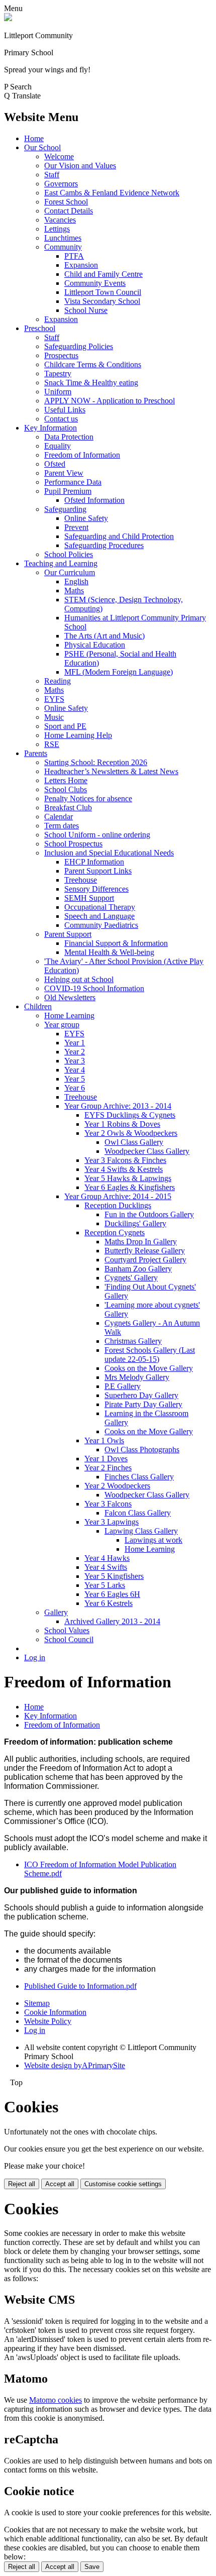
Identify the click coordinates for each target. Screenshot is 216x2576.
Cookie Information (55, 2012)
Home (34, 138)
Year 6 (75, 1088)
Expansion (81, 265)
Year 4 (75, 1070)
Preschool (40, 328)
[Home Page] (8, 18)
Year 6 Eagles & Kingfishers (130, 1187)
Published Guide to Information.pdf (80, 1986)
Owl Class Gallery (134, 1142)
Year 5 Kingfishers (114, 1576)
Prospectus (61, 355)
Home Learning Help (78, 735)
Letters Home (66, 780)
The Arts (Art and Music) (104, 636)
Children (38, 1006)
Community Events (95, 283)
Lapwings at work (153, 1540)
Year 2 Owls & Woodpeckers (131, 1133)
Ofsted (55, 464)
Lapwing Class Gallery (141, 1531)
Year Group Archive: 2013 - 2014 (118, 1106)
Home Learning (69, 1015)
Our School (42, 147)
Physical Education (95, 645)
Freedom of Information (82, 455)
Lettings (57, 229)
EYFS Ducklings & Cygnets (130, 1115)
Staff (52, 175)
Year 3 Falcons (108, 1504)
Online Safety (86, 518)
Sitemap (37, 2003)
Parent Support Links (98, 871)
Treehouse (81, 880)
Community (63, 247)
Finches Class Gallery (139, 1477)
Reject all (22, 2184)
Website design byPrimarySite (75, 2065)
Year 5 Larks (105, 1585)
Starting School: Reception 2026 (96, 762)
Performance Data (73, 482)
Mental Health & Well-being (109, 952)
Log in (35, 1657)
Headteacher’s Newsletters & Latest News (111, 771)
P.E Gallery (123, 1386)
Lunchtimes (63, 238)
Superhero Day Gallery (141, 1395)
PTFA (74, 256)
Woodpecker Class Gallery (147, 1151)
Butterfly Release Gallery (145, 1251)
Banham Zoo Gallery (138, 1269)
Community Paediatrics (101, 925)
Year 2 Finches (108, 1468)
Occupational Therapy (100, 907)
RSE (52, 744)
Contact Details (69, 211)
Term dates (62, 826)
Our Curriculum (70, 572)
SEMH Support (89, 898)
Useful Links (65, 410)
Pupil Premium (68, 491)
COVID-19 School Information (94, 988)
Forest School (66, 202)
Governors (61, 184)
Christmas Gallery (133, 1341)
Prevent (76, 527)
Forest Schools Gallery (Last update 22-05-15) (150, 1355)
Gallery (56, 1612)
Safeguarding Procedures (104, 545)
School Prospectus (73, 844)
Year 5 (75, 1079)
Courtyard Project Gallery (145, 1260)
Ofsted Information (94, 500)
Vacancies (60, 220)
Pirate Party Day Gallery (143, 1404)
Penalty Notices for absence (88, 798)
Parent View (64, 473)
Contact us (61, 419)
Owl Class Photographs (142, 1450)
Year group (62, 1025)
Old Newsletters (70, 997)
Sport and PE (65, 726)
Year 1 (75, 1043)
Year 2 (75, 1052)
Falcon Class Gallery (138, 1513)
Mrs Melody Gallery (137, 1377)
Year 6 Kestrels (109, 1603)
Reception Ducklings (118, 1205)
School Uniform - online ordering (97, 835)
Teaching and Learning (61, 563)
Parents (36, 753)
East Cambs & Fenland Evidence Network (112, 193)
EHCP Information (94, 862)
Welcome (59, 156)
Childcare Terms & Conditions (93, 364)
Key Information (50, 428)
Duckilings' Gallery (135, 1223)
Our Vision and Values (80, 166)
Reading (58, 681)
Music (54, 717)
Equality (58, 446)
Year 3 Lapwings (112, 1522)
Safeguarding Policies (79, 346)
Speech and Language (99, 916)
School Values (67, 1630)
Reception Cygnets (115, 1232)
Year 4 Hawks (107, 1558)
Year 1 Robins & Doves (122, 1124)
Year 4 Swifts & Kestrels (124, 1169)
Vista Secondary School (102, 301)
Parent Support (68, 934)
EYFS (54, 699)
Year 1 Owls (104, 1440)
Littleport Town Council (103, 292)
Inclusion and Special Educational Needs (109, 853)
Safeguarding (65, 509)
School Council (69, 1639)
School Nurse (86, 310)
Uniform (58, 392)
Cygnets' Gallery (131, 1278)
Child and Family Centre (103, 274)
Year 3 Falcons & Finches (125, 1160)
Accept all (60, 2184)
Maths (74, 591)
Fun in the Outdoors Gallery (149, 1214)
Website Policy (48, 2021)
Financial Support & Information (116, 943)
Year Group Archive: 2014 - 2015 (118, 1196)
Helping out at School (79, 979)
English (76, 581)
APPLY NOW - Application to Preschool (110, 401)
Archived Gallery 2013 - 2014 (112, 1621)
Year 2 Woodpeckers (117, 1486)
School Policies (69, 554)
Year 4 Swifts (106, 1567)
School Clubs (66, 789)
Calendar (59, 817)
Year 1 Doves (106, 1459)
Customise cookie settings (123, 2184)
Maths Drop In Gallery (141, 1242)
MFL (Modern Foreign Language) (119, 672)
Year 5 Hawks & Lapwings (128, 1178)
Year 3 (75, 1061)
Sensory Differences (96, 889)
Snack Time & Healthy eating (91, 383)
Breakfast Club (68, 808)
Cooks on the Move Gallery (149, 1368)
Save (92, 2567)
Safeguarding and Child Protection (119, 536)
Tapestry (58, 373)
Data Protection (69, 437)
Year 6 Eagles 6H (112, 1594)
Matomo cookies (56, 2400)
